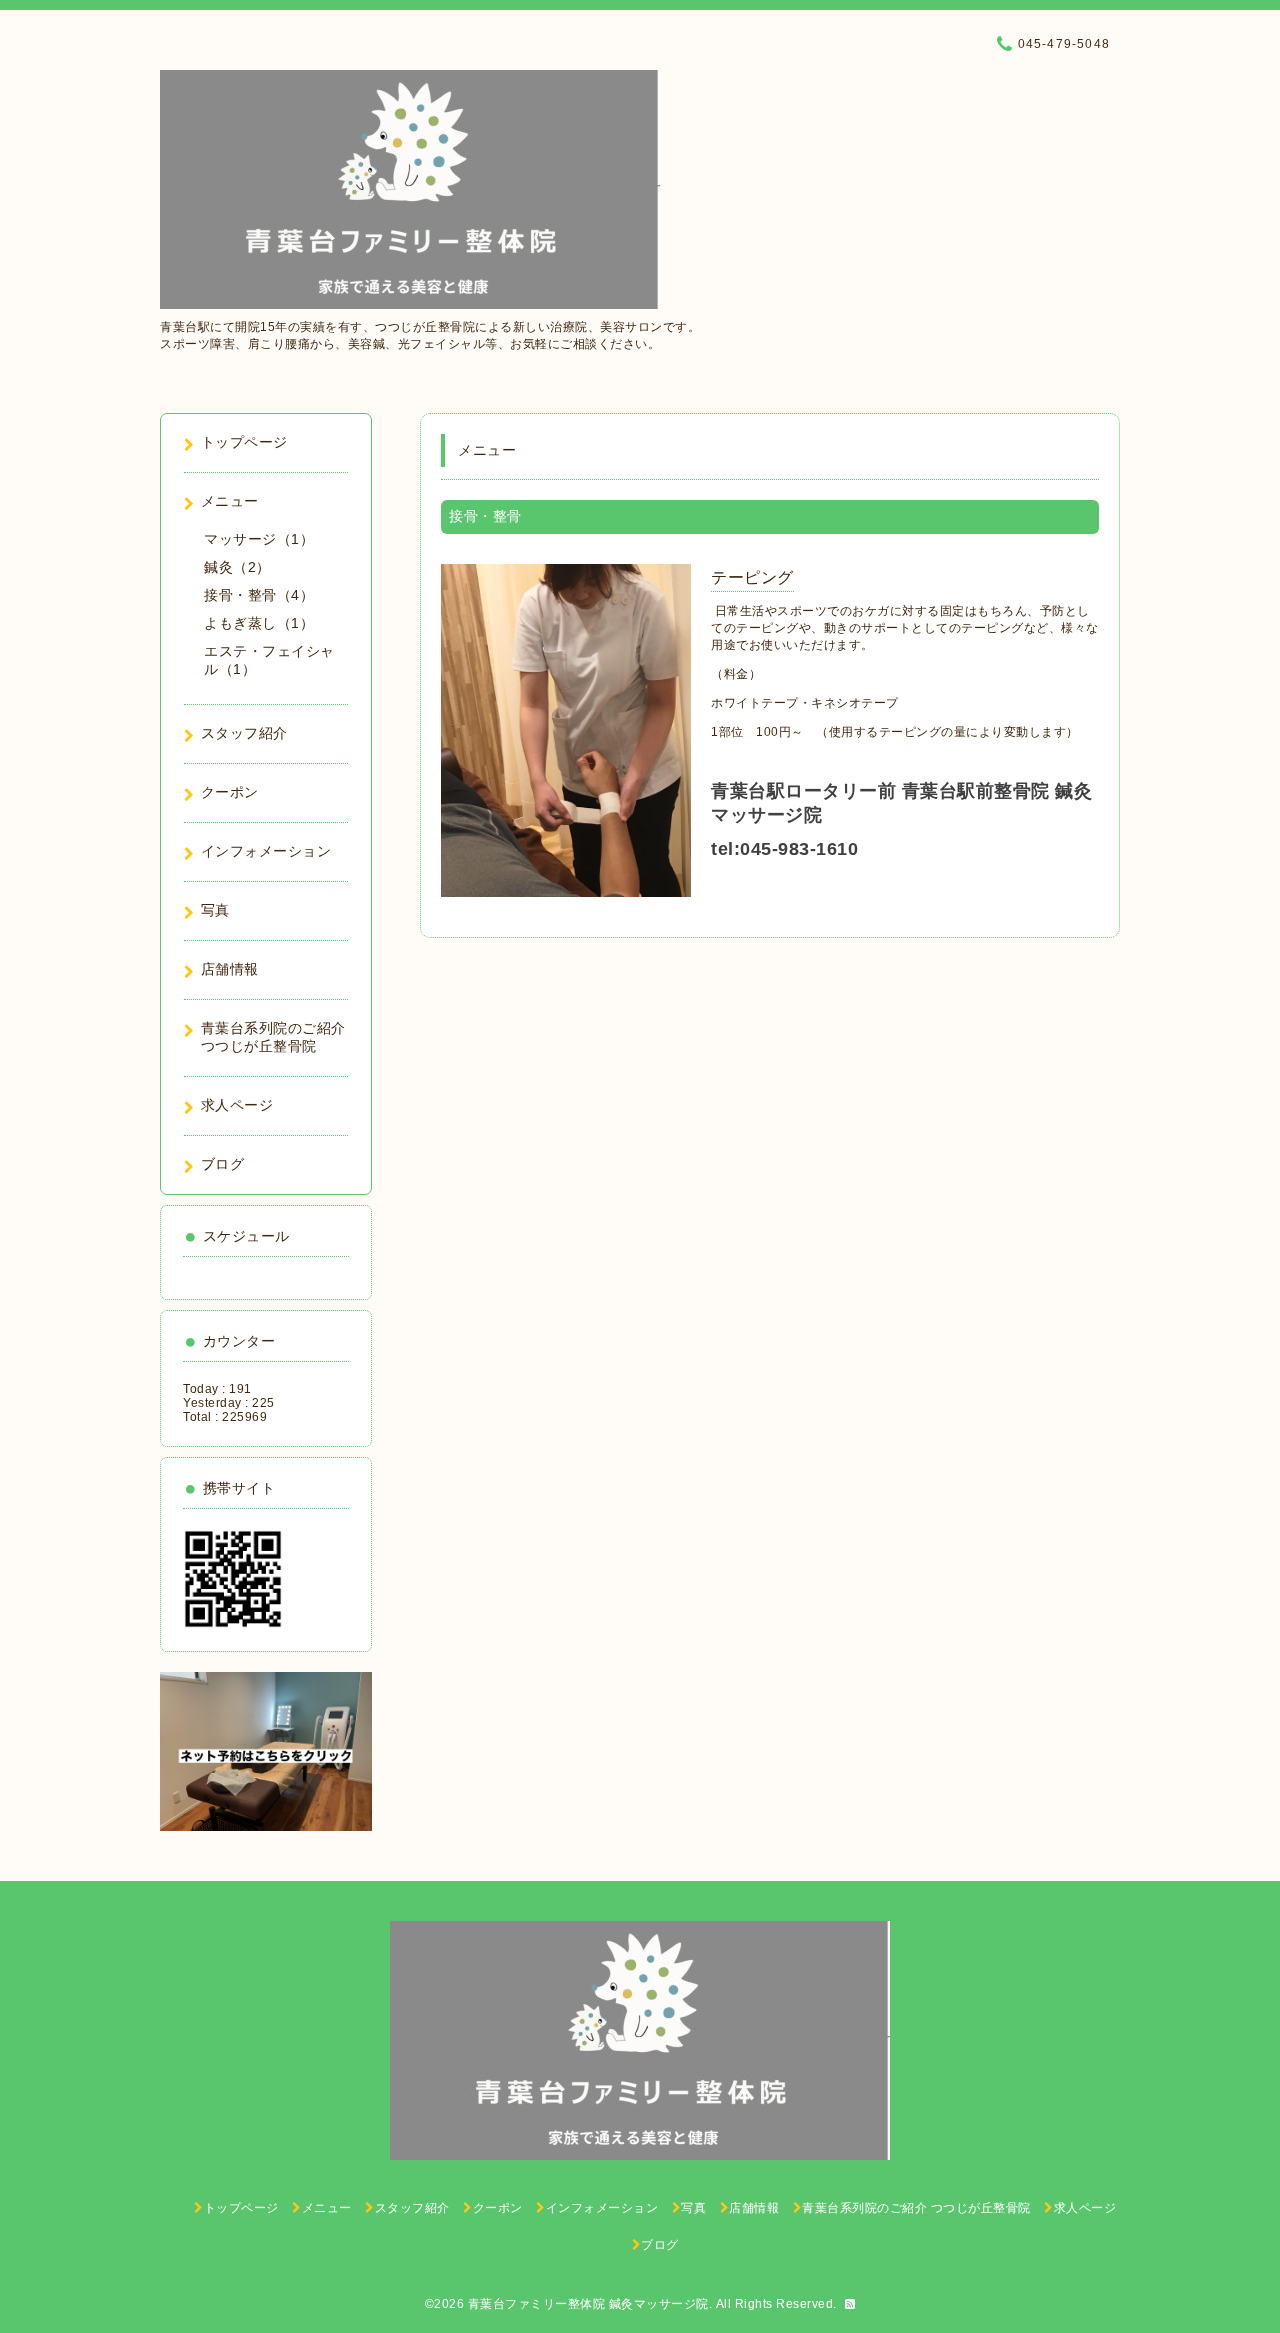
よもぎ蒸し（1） (259, 623)
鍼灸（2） (237, 567)
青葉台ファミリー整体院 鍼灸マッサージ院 (588, 2304)
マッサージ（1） (259, 539)
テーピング (752, 577)
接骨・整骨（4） (259, 595)
